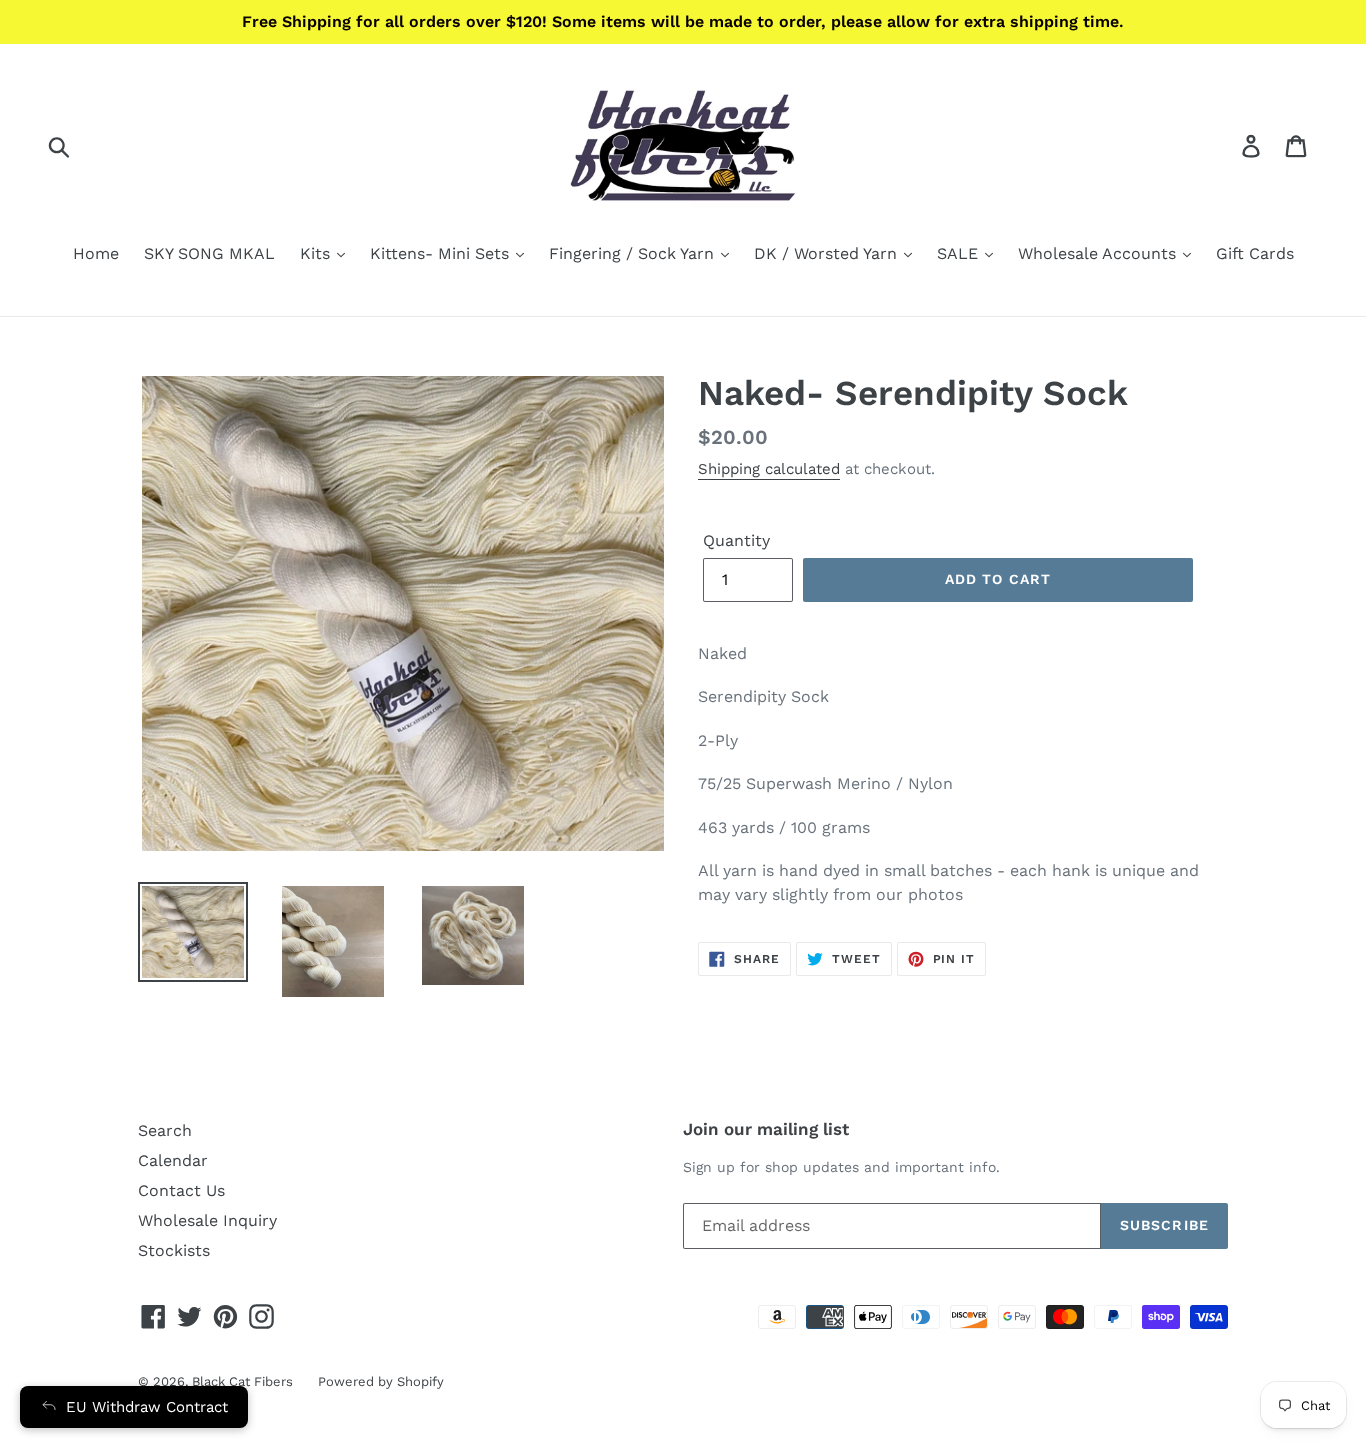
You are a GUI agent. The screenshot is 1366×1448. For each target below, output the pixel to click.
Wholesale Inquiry (207, 1220)
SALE (960, 253)
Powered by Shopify (381, 1381)
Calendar (173, 1160)
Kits (317, 253)
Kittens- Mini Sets (442, 253)
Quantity (736, 540)
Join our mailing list (766, 1129)
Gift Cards (1255, 253)
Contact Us (181, 1190)
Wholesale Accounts (1099, 253)
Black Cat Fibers (242, 1381)
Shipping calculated (769, 469)
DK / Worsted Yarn (828, 253)
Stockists (174, 1250)
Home (96, 253)
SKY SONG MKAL (209, 253)
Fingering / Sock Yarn (634, 253)
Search (165, 1130)
